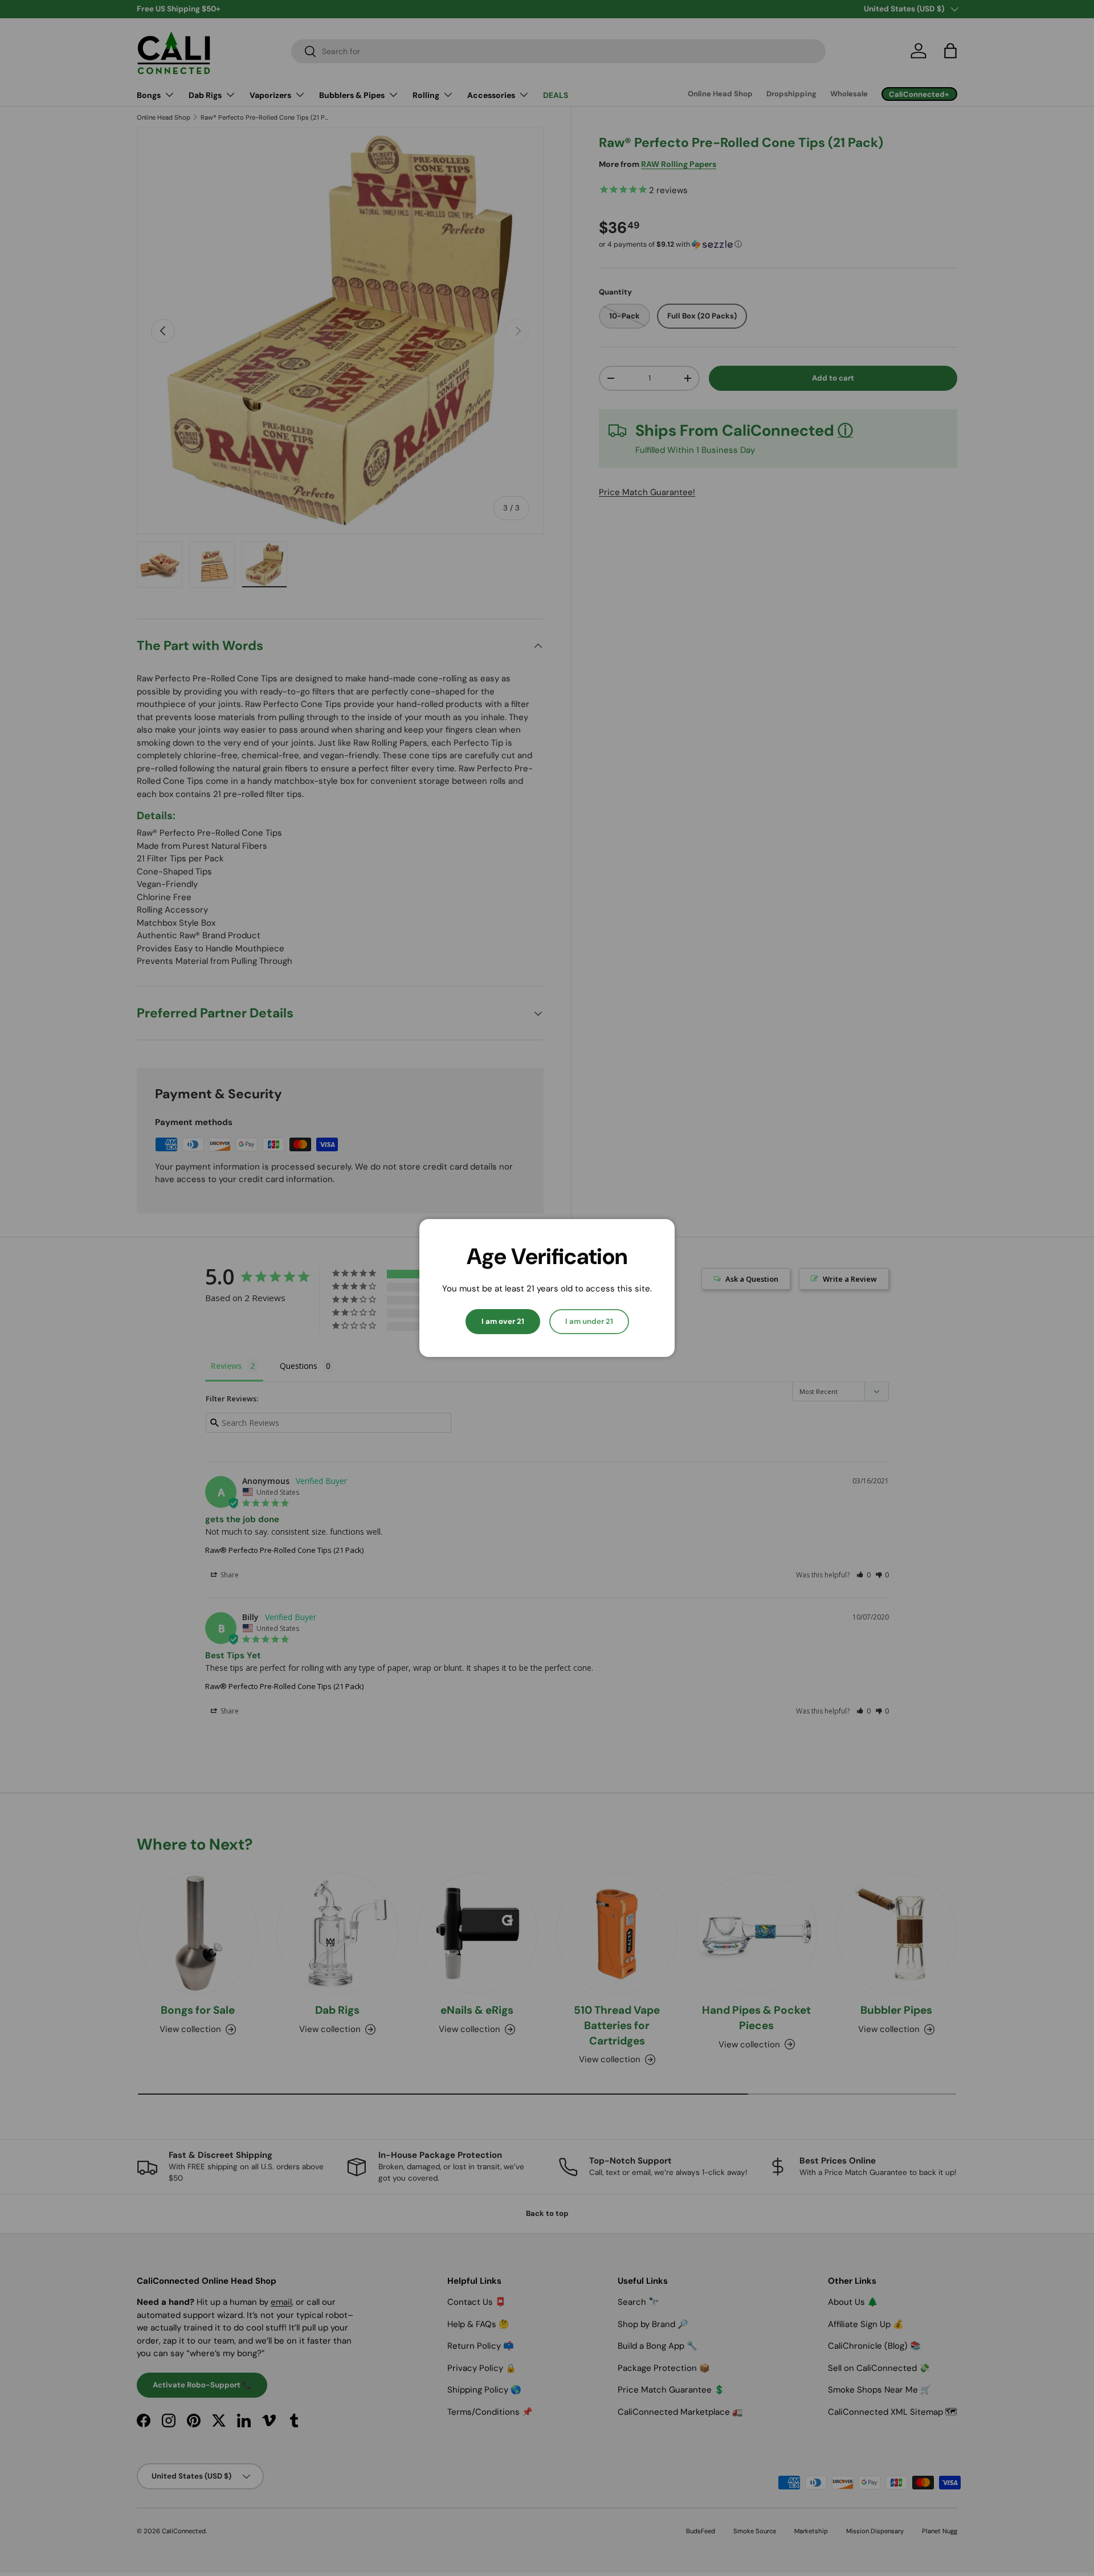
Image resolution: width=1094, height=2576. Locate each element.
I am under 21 (589, 1321)
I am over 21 (503, 1321)
